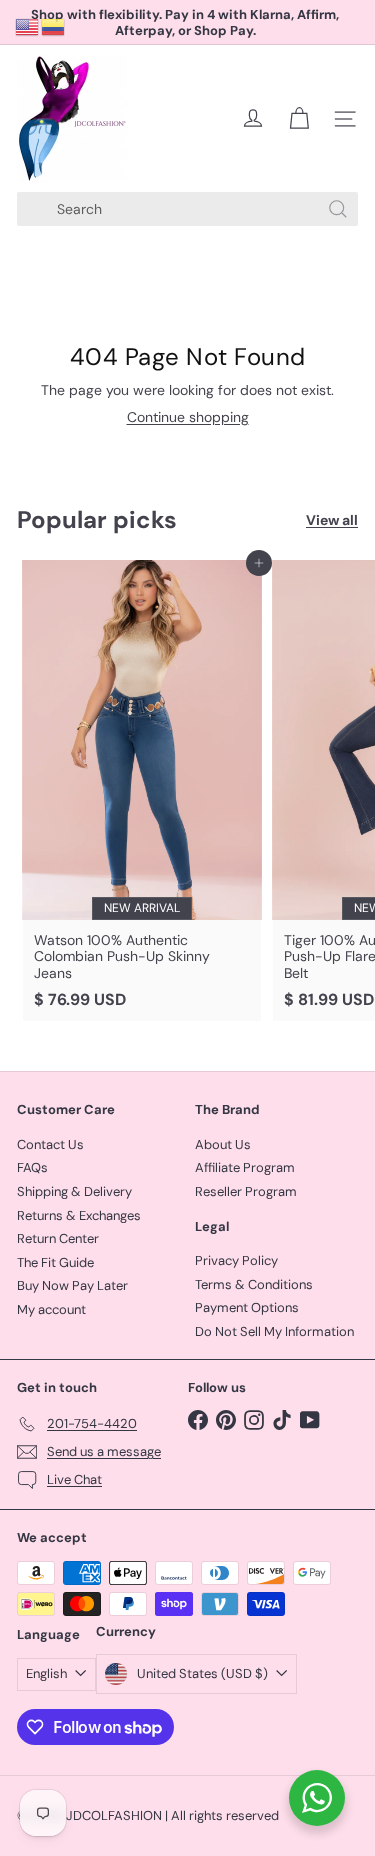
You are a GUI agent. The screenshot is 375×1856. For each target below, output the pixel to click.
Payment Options (247, 1307)
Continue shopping (188, 417)
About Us (223, 1144)
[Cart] (299, 119)
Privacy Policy (236, 1260)
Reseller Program (246, 1191)
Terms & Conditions (254, 1284)
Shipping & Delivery (74, 1191)
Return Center (58, 1238)
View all (332, 520)
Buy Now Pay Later (72, 1285)
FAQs (32, 1167)
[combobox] (187, 209)
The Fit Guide (55, 1262)
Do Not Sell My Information (274, 1331)
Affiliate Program (245, 1167)
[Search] (338, 209)
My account (51, 1309)
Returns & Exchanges (79, 1215)
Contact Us (50, 1144)
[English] (28, 26)
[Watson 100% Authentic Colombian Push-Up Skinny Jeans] (142, 791)
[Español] (54, 26)
